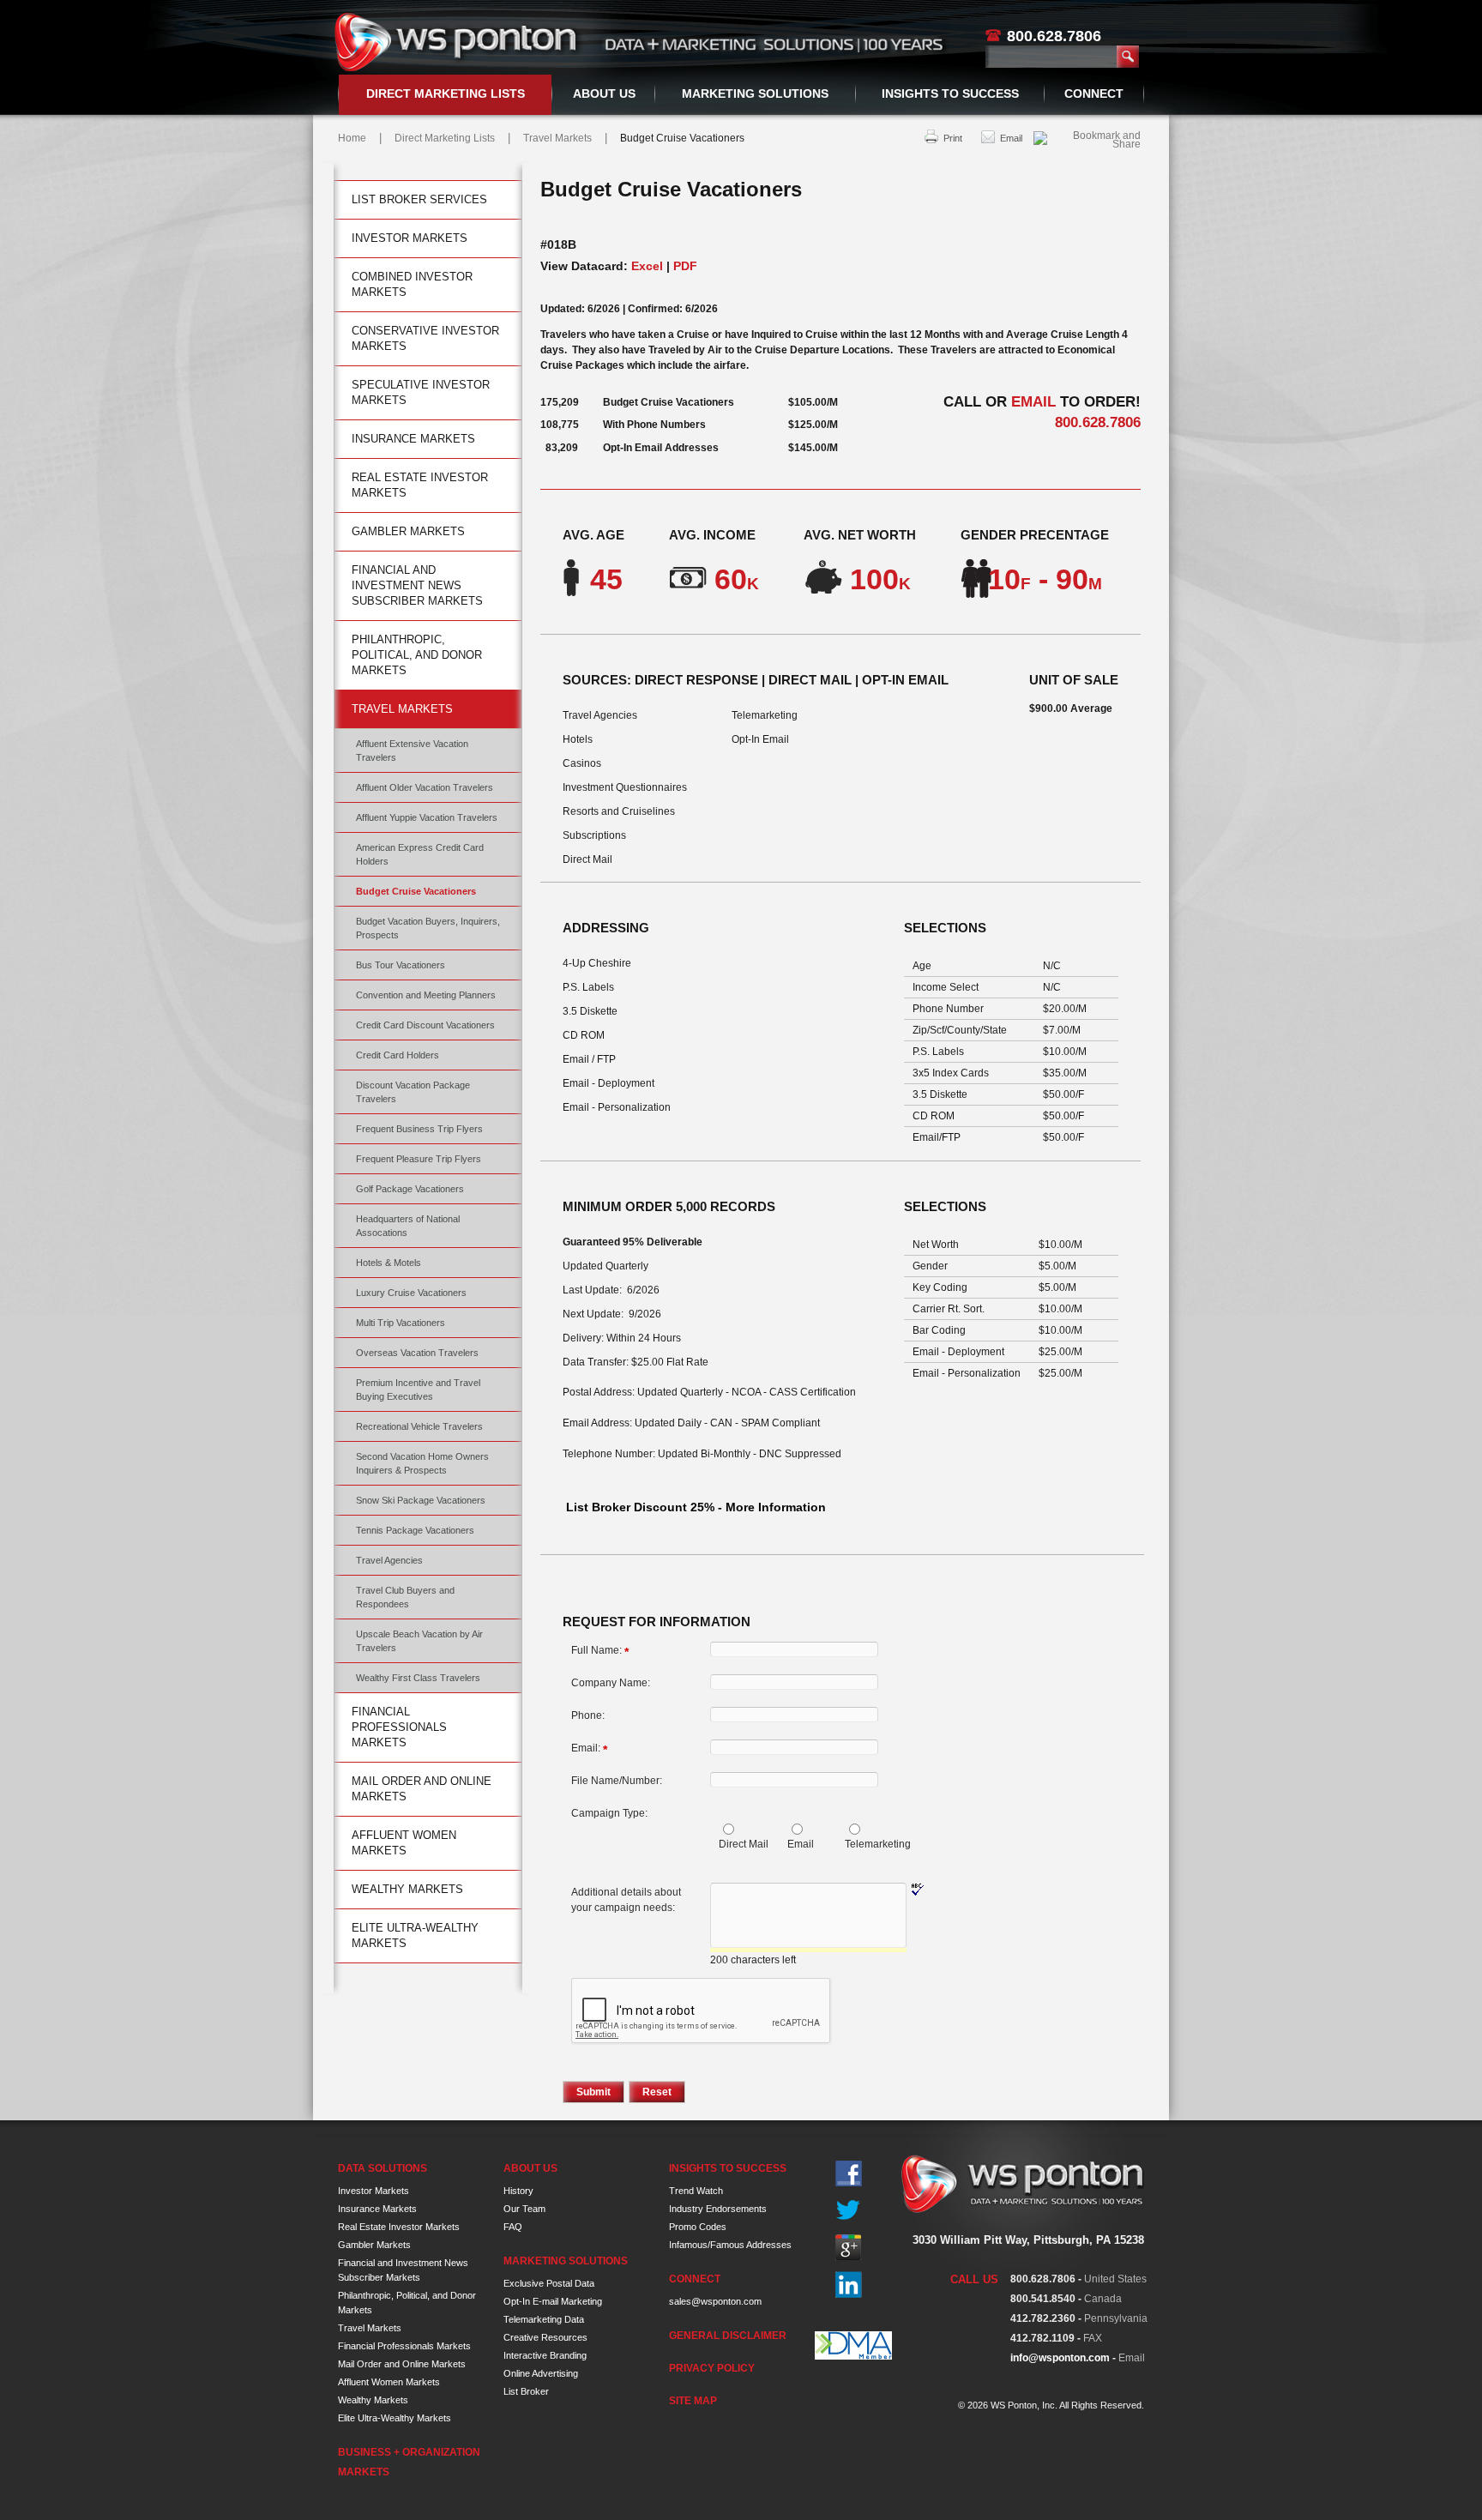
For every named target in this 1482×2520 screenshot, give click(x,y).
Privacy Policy (712, 2368)
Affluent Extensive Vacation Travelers (412, 751)
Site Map (693, 2401)
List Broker (526, 2391)
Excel (647, 266)
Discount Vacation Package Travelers (413, 1092)
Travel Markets (557, 138)
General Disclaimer (728, 2336)
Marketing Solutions (755, 93)
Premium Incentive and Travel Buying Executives (418, 1390)
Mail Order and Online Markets (422, 1789)
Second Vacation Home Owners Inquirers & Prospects (422, 1463)
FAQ (513, 2227)
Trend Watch (696, 2191)
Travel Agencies (389, 1560)
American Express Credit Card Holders (420, 854)
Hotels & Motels (389, 1263)
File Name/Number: (617, 1781)
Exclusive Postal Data (549, 2283)
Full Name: (600, 1651)
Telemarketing (878, 1844)
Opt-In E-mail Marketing (553, 2301)
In (849, 2285)
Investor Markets (410, 238)
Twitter (849, 2211)
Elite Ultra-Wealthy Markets (415, 1935)
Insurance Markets (413, 439)
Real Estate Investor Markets (420, 485)
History (518, 2191)
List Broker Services (419, 199)
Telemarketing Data (544, 2319)
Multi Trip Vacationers (401, 1323)
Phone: (588, 1715)
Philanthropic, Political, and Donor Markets (417, 655)
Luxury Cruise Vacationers (411, 1293)
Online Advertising (541, 2373)
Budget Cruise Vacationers (416, 891)
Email (1011, 138)
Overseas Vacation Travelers (417, 1353)
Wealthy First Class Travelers (418, 1678)
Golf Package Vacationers (410, 1189)
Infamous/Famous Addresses (730, 2245)
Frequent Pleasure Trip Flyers (419, 1159)
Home (352, 138)
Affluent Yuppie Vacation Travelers (427, 817)
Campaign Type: (609, 1813)
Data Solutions (383, 2168)
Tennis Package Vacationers (415, 1530)
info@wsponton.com (1060, 2358)
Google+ (849, 2248)
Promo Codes (698, 2227)
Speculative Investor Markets (421, 392)
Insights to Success (950, 93)
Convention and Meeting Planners (426, 995)
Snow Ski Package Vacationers (421, 1500)
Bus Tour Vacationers (401, 965)
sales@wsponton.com (715, 2301)
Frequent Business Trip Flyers (419, 1129)
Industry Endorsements (718, 2209)
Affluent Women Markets (404, 1843)
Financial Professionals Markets (399, 1727)
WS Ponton (458, 42)
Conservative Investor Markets (425, 338)
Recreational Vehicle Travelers (419, 1426)
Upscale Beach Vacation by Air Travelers (419, 1641)
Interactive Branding (545, 2355)
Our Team (524, 2209)
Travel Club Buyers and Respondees (405, 1597)
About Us (604, 93)
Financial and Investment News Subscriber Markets (417, 585)
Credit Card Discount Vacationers (425, 1025)
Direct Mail (744, 1844)
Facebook (849, 2174)
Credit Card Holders (398, 1055)
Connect (1094, 93)
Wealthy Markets (407, 1889)
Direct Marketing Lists (446, 93)
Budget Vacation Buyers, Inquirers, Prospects (428, 928)
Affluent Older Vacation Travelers (425, 787)
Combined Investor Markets (412, 284)
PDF (685, 266)
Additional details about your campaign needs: (626, 1900)
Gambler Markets (408, 531)
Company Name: (611, 1683)
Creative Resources (545, 2337)
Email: (589, 1749)
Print (953, 138)
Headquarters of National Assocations (408, 1226)
